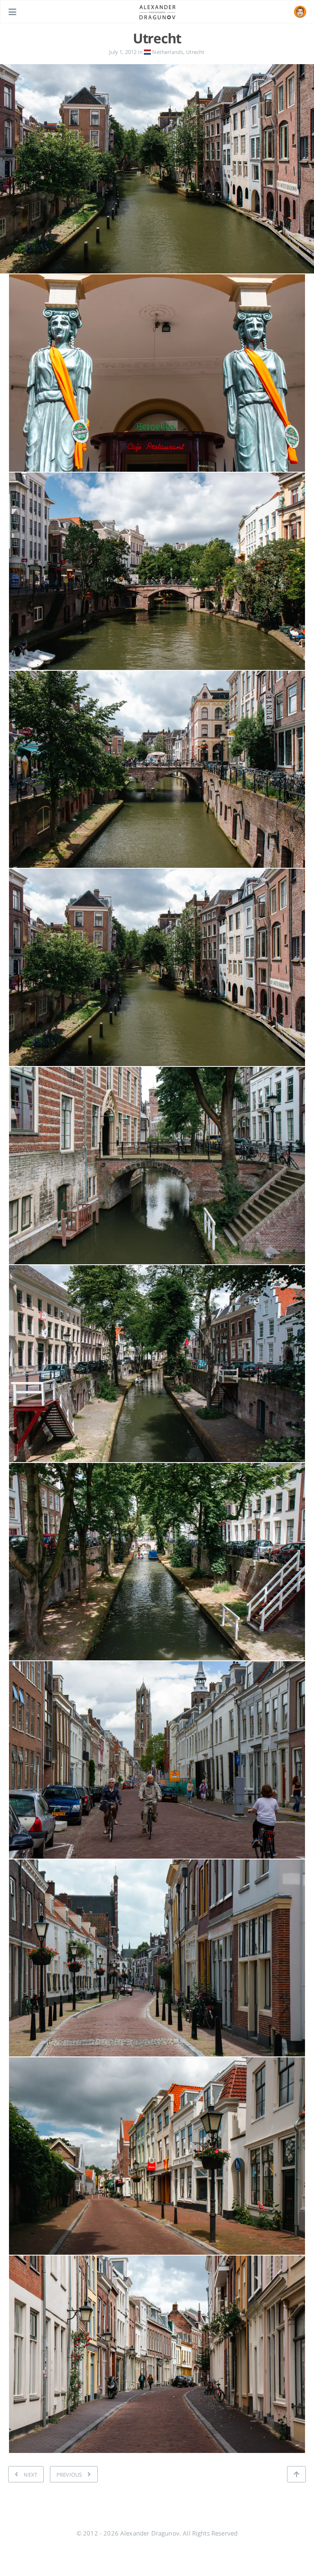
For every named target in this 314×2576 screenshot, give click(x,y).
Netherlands (167, 52)
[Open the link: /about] (300, 12)
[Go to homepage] (157, 11)
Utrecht (195, 52)
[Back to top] (296, 2474)
